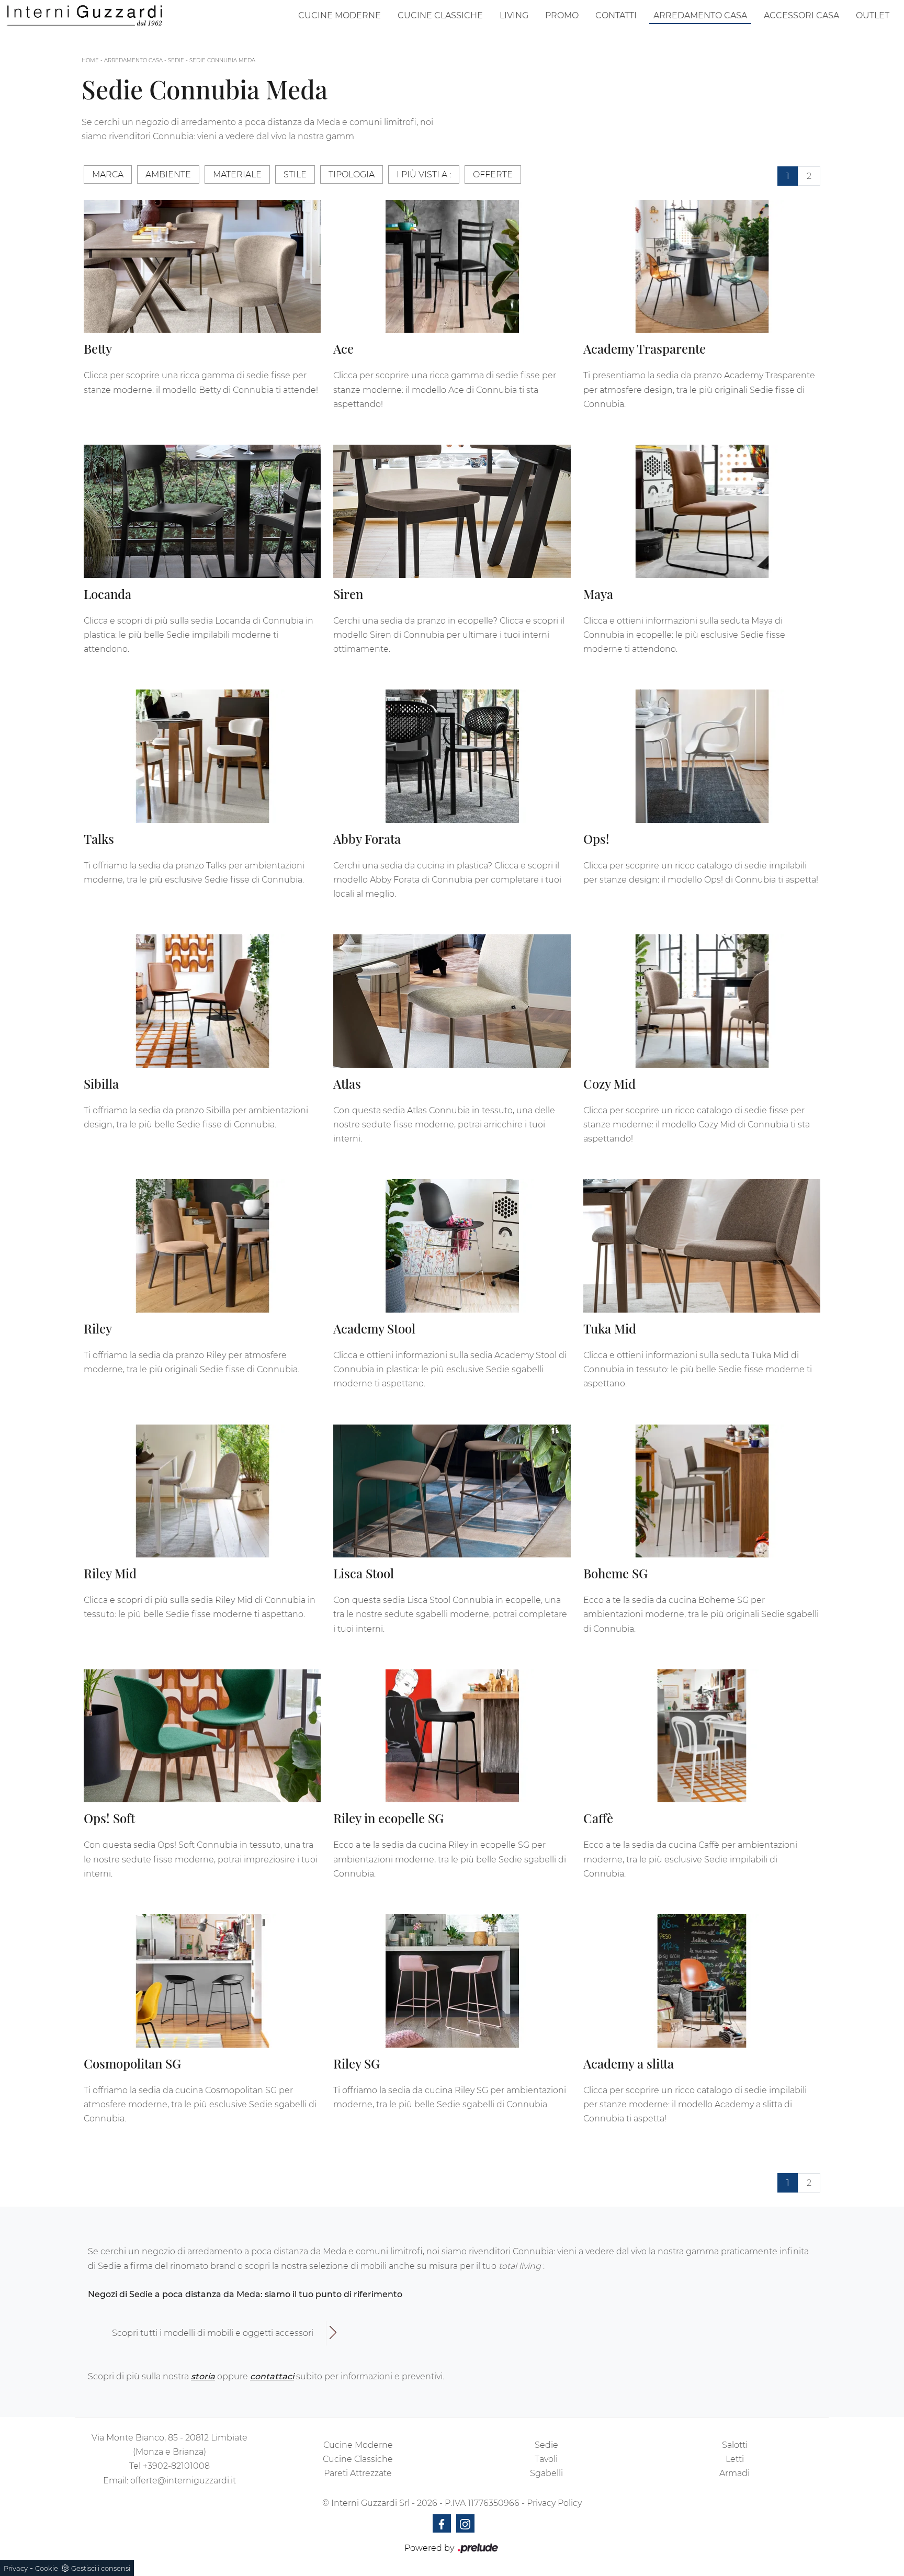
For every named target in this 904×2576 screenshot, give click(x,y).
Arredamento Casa (700, 15)
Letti (735, 2459)
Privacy (16, 2568)
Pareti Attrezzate (358, 2473)
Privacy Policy (554, 2503)
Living (514, 15)
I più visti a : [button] (424, 174)
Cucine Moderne (340, 15)
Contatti (616, 15)
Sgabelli (546, 2473)
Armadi (734, 2473)
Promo (562, 15)
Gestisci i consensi (101, 2568)
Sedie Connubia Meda (222, 60)
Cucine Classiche (440, 15)
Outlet (873, 15)
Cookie (47, 2568)
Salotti (735, 2445)
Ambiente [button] (168, 174)
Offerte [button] (493, 174)
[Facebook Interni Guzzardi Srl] (442, 2523)
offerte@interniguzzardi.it (183, 2481)
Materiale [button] (237, 174)
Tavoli (546, 2459)
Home (90, 60)
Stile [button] (295, 174)
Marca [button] (108, 174)
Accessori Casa (801, 15)
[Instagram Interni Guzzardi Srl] (465, 2523)
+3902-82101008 (176, 2466)
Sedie (176, 60)
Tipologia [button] (352, 174)
